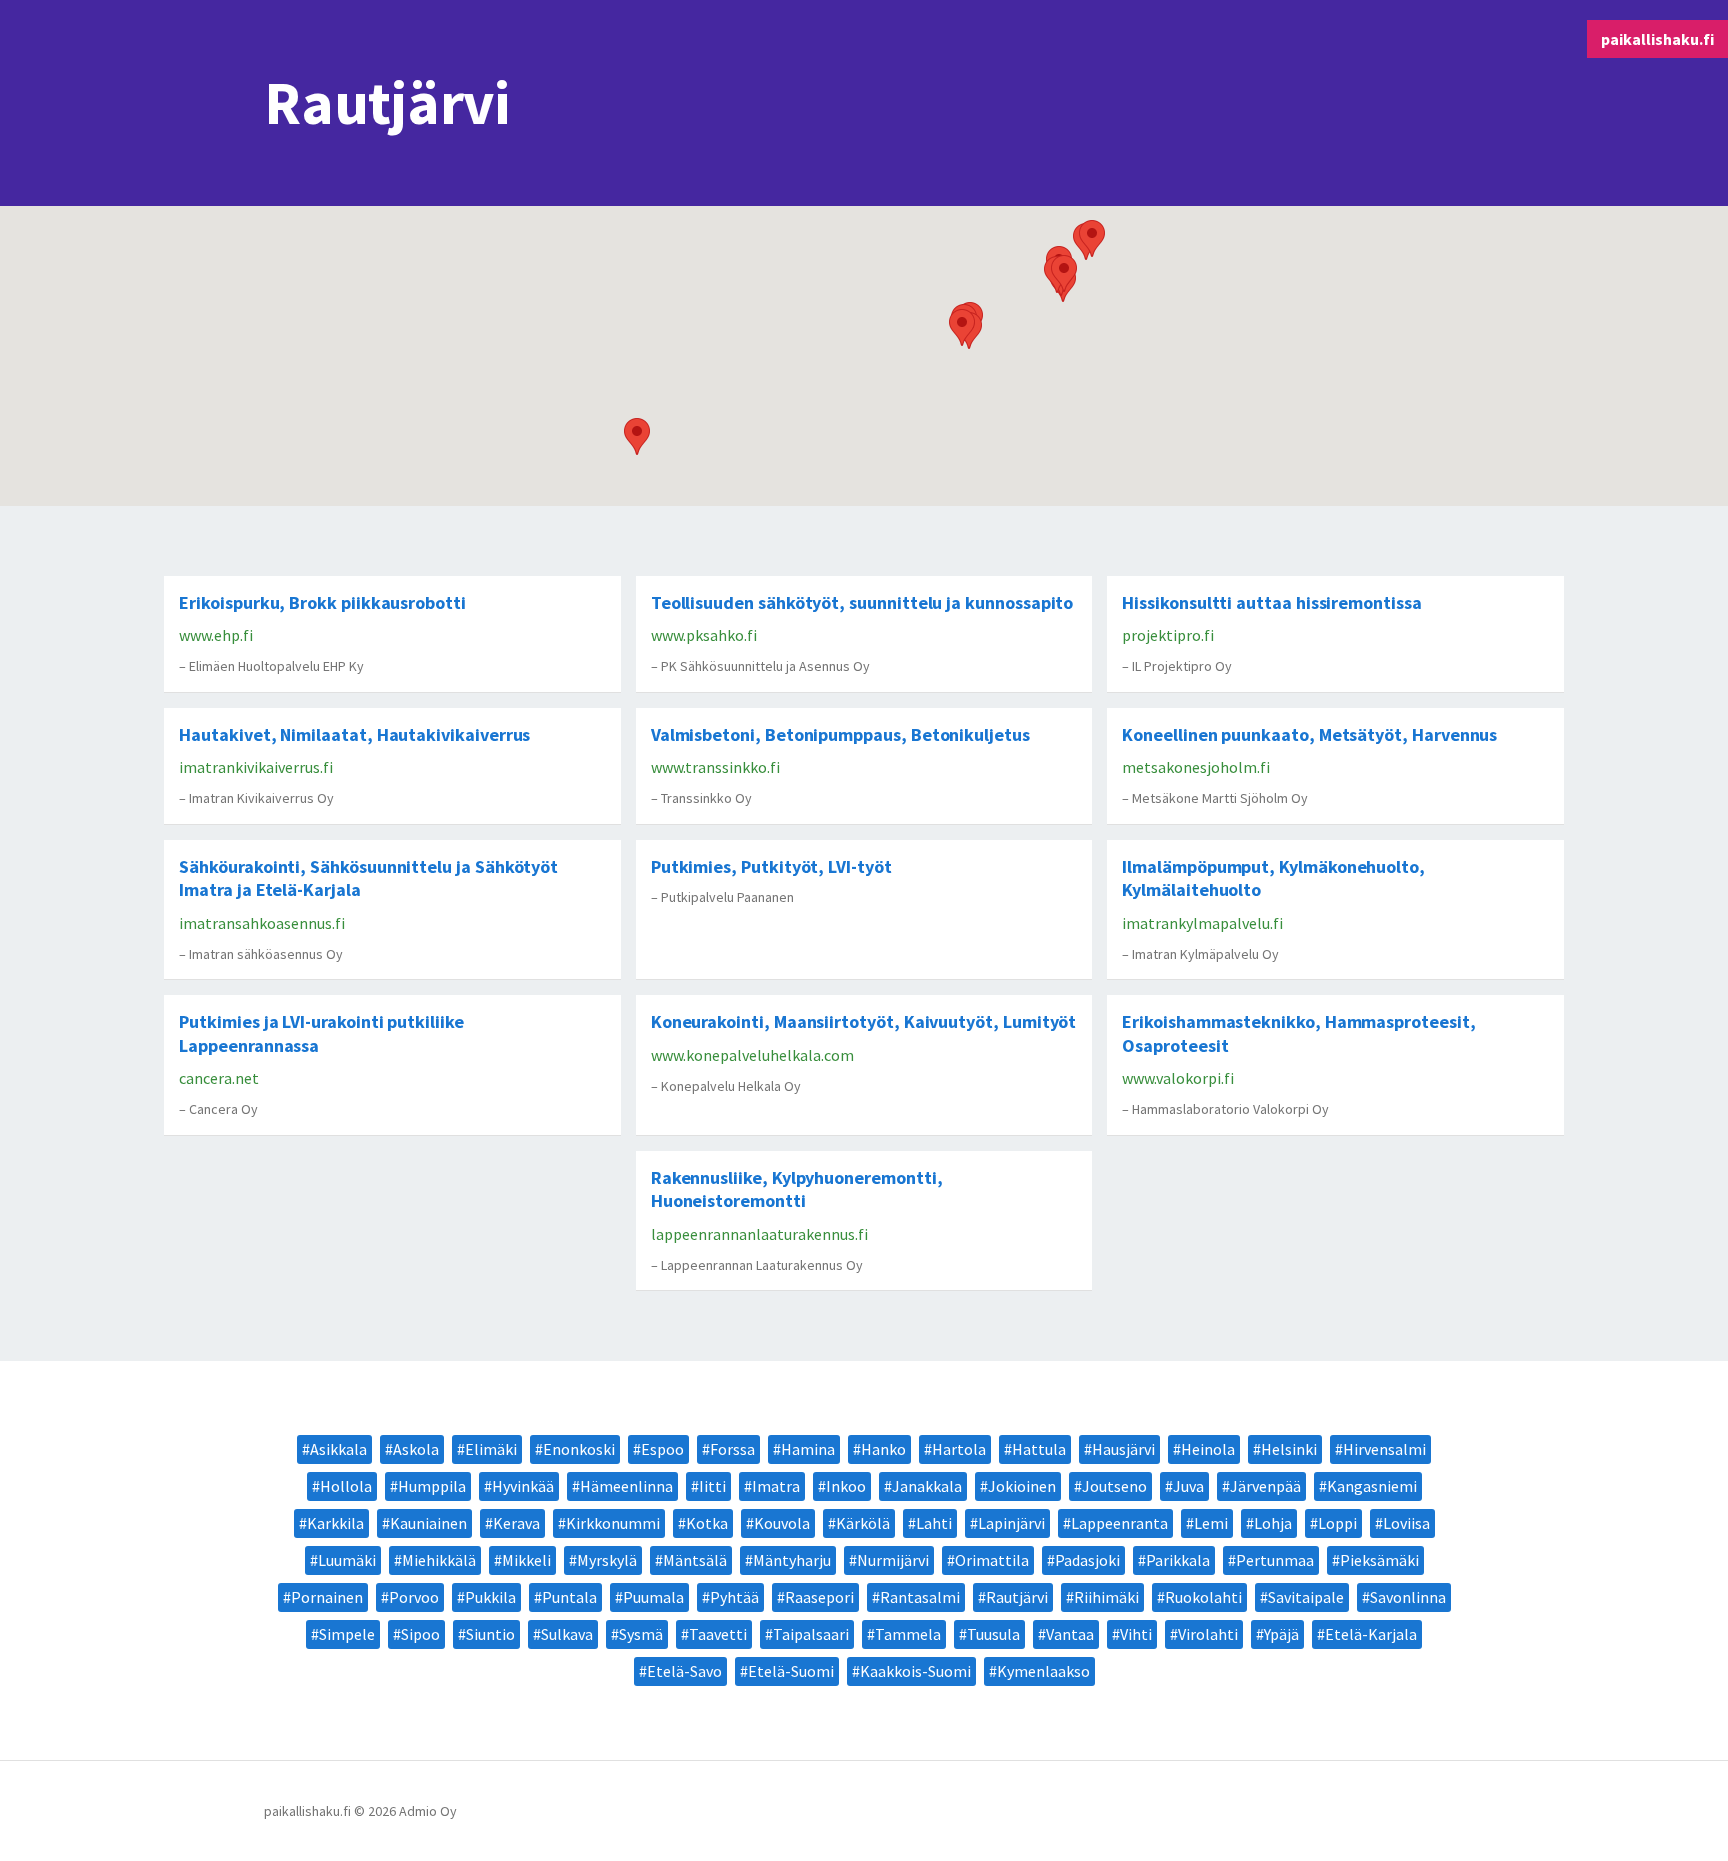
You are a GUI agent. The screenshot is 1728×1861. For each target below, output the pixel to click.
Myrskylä (607, 1560)
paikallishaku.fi (1657, 39)
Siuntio (490, 1634)
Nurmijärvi (893, 1560)
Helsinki (1289, 1449)
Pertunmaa (1275, 1560)
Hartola (959, 1449)
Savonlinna (1408, 1597)
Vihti (1136, 1634)
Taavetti (718, 1634)
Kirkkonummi (613, 1523)
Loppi (1337, 1523)
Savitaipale (1306, 1597)
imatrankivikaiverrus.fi (256, 767)
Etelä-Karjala (1371, 1634)
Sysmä (641, 1634)
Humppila (432, 1486)
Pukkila (490, 1597)
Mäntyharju (792, 1560)
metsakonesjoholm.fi (1196, 767)
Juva (1188, 1486)
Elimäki (491, 1449)
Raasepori (819, 1597)
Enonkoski (579, 1449)
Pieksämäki (1379, 1560)
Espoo (662, 1449)
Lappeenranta (1119, 1523)
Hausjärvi (1123, 1449)
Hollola (346, 1486)
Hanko (883, 1449)
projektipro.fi (1168, 635)
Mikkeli (526, 1560)
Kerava (516, 1523)
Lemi (1211, 1523)
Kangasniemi (1372, 1486)
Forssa (732, 1449)
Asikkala (338, 1449)
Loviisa (1406, 1523)
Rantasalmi (920, 1597)
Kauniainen (428, 1523)
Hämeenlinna (626, 1486)
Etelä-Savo (684, 1671)
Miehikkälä (439, 1560)
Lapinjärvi (1011, 1523)
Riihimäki (1106, 1597)
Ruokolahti (1203, 1597)
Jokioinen (1022, 1486)
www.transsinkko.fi (715, 767)
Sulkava (567, 1634)
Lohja (1273, 1523)
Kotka (707, 1523)
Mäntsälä (695, 1560)
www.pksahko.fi (704, 635)
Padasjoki (1087, 1560)
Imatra (776, 1486)
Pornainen (327, 1597)
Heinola (1208, 1449)
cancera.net (219, 1078)
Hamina (808, 1449)
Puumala (653, 1597)
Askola (416, 1449)
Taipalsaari (811, 1634)
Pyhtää (734, 1597)
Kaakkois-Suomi (915, 1671)
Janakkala (927, 1486)
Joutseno (1114, 1486)
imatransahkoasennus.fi (262, 923)
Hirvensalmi (1384, 1449)
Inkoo (846, 1486)
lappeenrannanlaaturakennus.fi (759, 1234)
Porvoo (414, 1597)
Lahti (934, 1523)
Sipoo (420, 1634)
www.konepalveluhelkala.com (752, 1055)
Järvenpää (1265, 1486)
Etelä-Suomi (791, 1671)
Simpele (347, 1634)
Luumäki (347, 1560)
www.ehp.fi (216, 635)
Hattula (1039, 1449)
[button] (637, 436)
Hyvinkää (523, 1486)
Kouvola (782, 1523)
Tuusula (993, 1634)
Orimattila (992, 1560)
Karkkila (335, 1523)
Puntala (569, 1597)
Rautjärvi (1017, 1597)
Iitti (712, 1486)
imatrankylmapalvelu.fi (1202, 923)
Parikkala (1178, 1560)
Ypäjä (1281, 1634)
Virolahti (1208, 1634)
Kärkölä (863, 1523)
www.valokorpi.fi (1178, 1078)
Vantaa (1070, 1634)
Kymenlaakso (1043, 1671)
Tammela (908, 1634)
